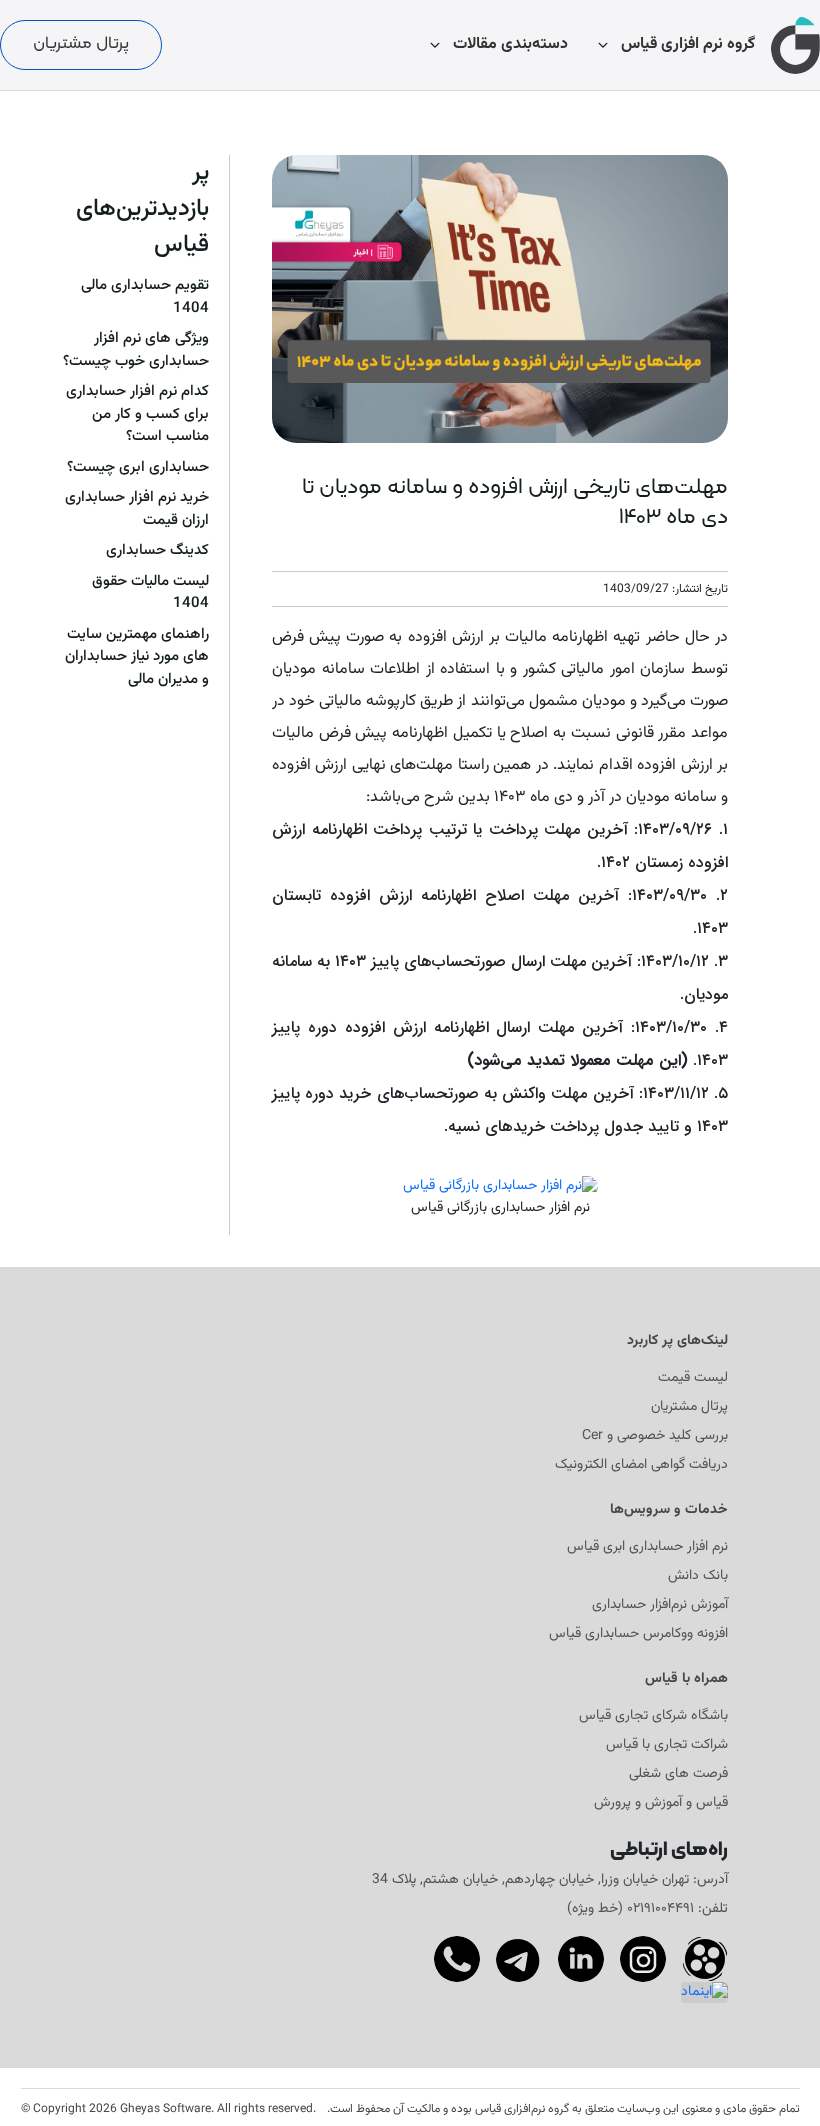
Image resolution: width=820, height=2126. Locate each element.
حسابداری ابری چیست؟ (138, 468)
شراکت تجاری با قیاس (667, 1745)
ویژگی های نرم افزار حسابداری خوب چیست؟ (136, 350)
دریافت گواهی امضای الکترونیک (641, 1465)
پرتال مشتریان (81, 44)
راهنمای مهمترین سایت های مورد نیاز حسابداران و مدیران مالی (137, 657)
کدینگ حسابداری (157, 551)
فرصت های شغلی (678, 1774)
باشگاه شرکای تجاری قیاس (653, 1716)
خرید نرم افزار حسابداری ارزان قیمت (137, 509)
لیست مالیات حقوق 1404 (150, 593)
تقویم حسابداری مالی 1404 (145, 297)
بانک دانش (698, 1576)
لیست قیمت (693, 1378)
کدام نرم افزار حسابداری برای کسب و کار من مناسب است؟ (137, 414)
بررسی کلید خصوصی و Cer (655, 1436)
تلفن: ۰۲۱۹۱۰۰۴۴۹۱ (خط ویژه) (647, 1909)
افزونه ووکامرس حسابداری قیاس (638, 1634)
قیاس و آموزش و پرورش (661, 1803)
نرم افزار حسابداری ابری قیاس (647, 1547)
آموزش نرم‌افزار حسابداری (660, 1605)
